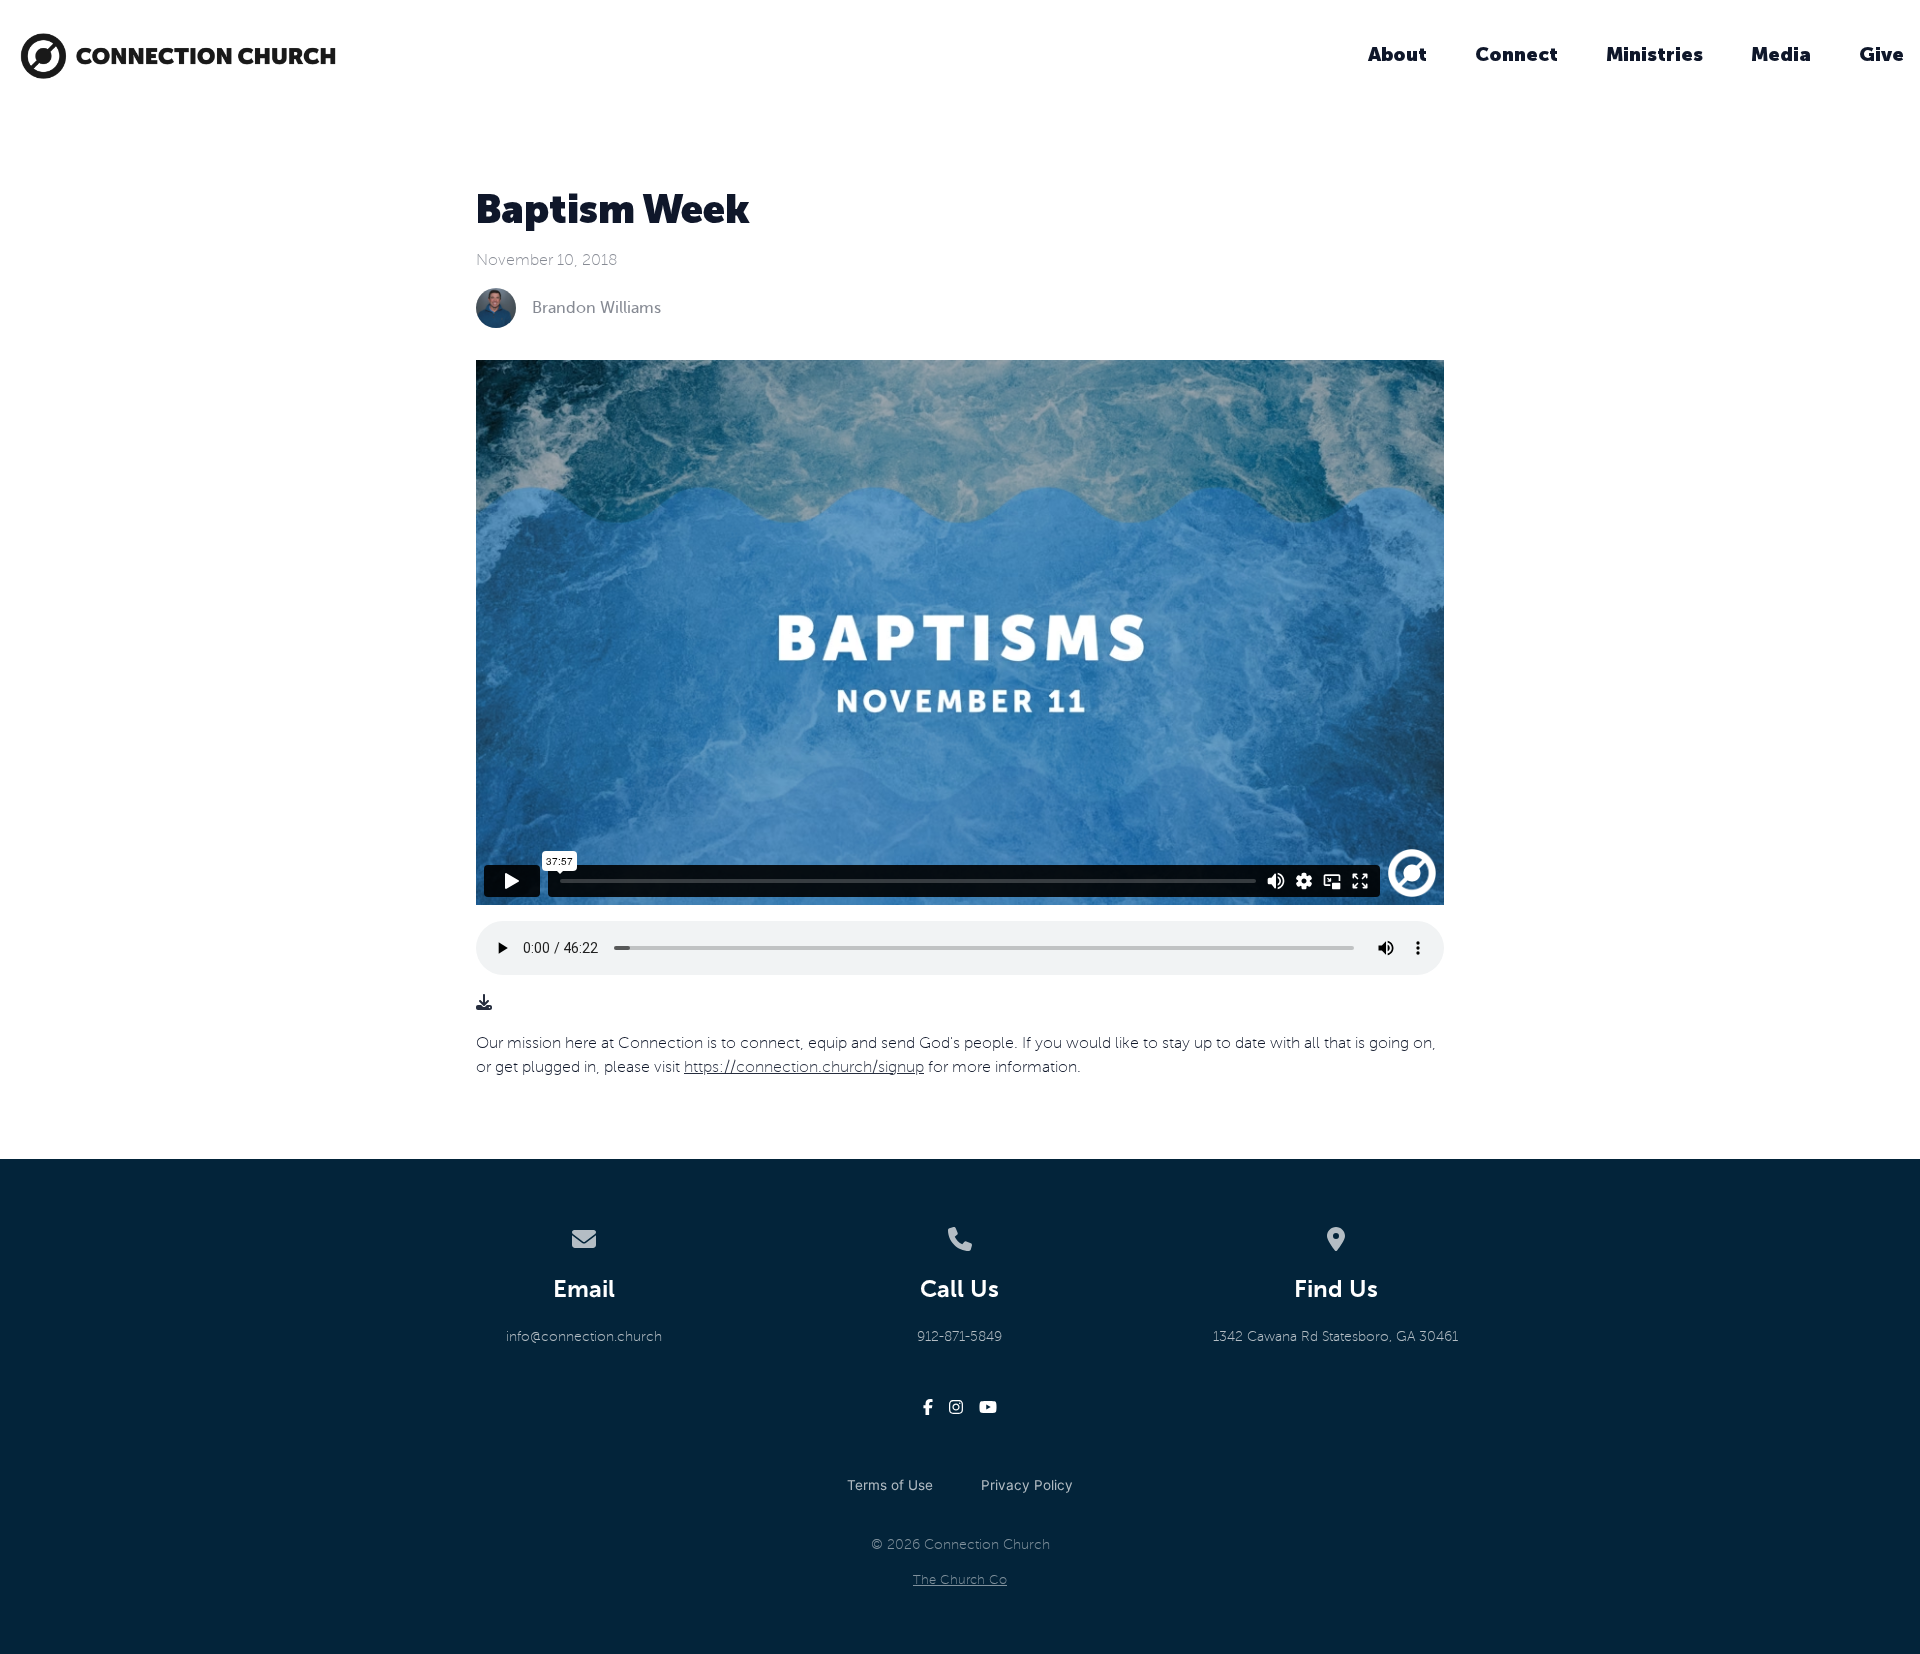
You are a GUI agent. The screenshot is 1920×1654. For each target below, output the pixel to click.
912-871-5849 (959, 1336)
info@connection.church (584, 1336)
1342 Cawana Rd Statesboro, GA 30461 (1335, 1336)
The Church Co (960, 1580)
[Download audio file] (484, 1003)
